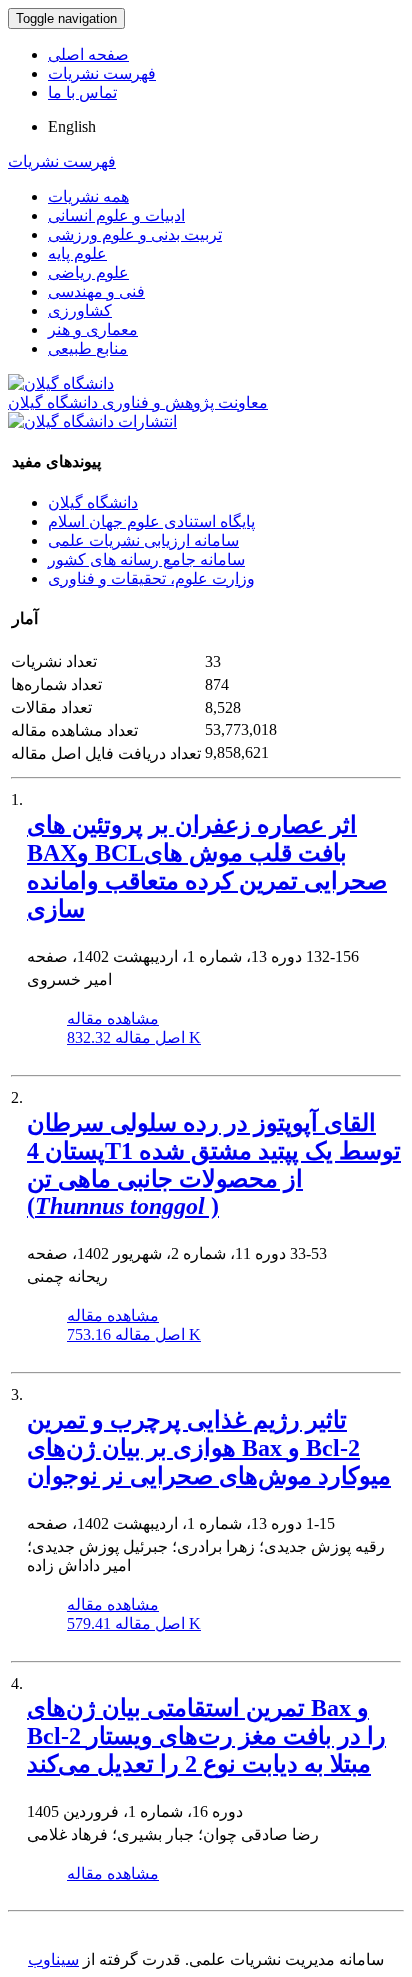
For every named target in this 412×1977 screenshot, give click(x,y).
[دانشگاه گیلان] (61, 383)
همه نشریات (88, 196)
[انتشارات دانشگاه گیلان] (92, 421)
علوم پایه (77, 253)
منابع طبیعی (88, 348)
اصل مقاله (134, 1037)
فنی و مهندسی (96, 291)
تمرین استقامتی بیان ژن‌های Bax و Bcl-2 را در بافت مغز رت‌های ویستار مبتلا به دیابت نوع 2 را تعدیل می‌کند (206, 1736)
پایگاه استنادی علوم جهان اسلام (151, 521)
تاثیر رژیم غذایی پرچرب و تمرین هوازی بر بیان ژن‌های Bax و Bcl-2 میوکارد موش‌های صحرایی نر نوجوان (209, 1448)
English (72, 126)
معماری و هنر (93, 329)
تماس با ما (82, 92)
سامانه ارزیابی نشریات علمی (143, 540)
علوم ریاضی (88, 272)
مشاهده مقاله (113, 1018)
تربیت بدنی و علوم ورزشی (135, 234)
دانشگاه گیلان (93, 502)
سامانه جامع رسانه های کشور (146, 559)
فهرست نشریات (102, 73)
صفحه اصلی (88, 54)
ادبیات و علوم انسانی (116, 215)
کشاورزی (80, 310)
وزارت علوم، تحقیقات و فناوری (151, 578)
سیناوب (53, 1959)
